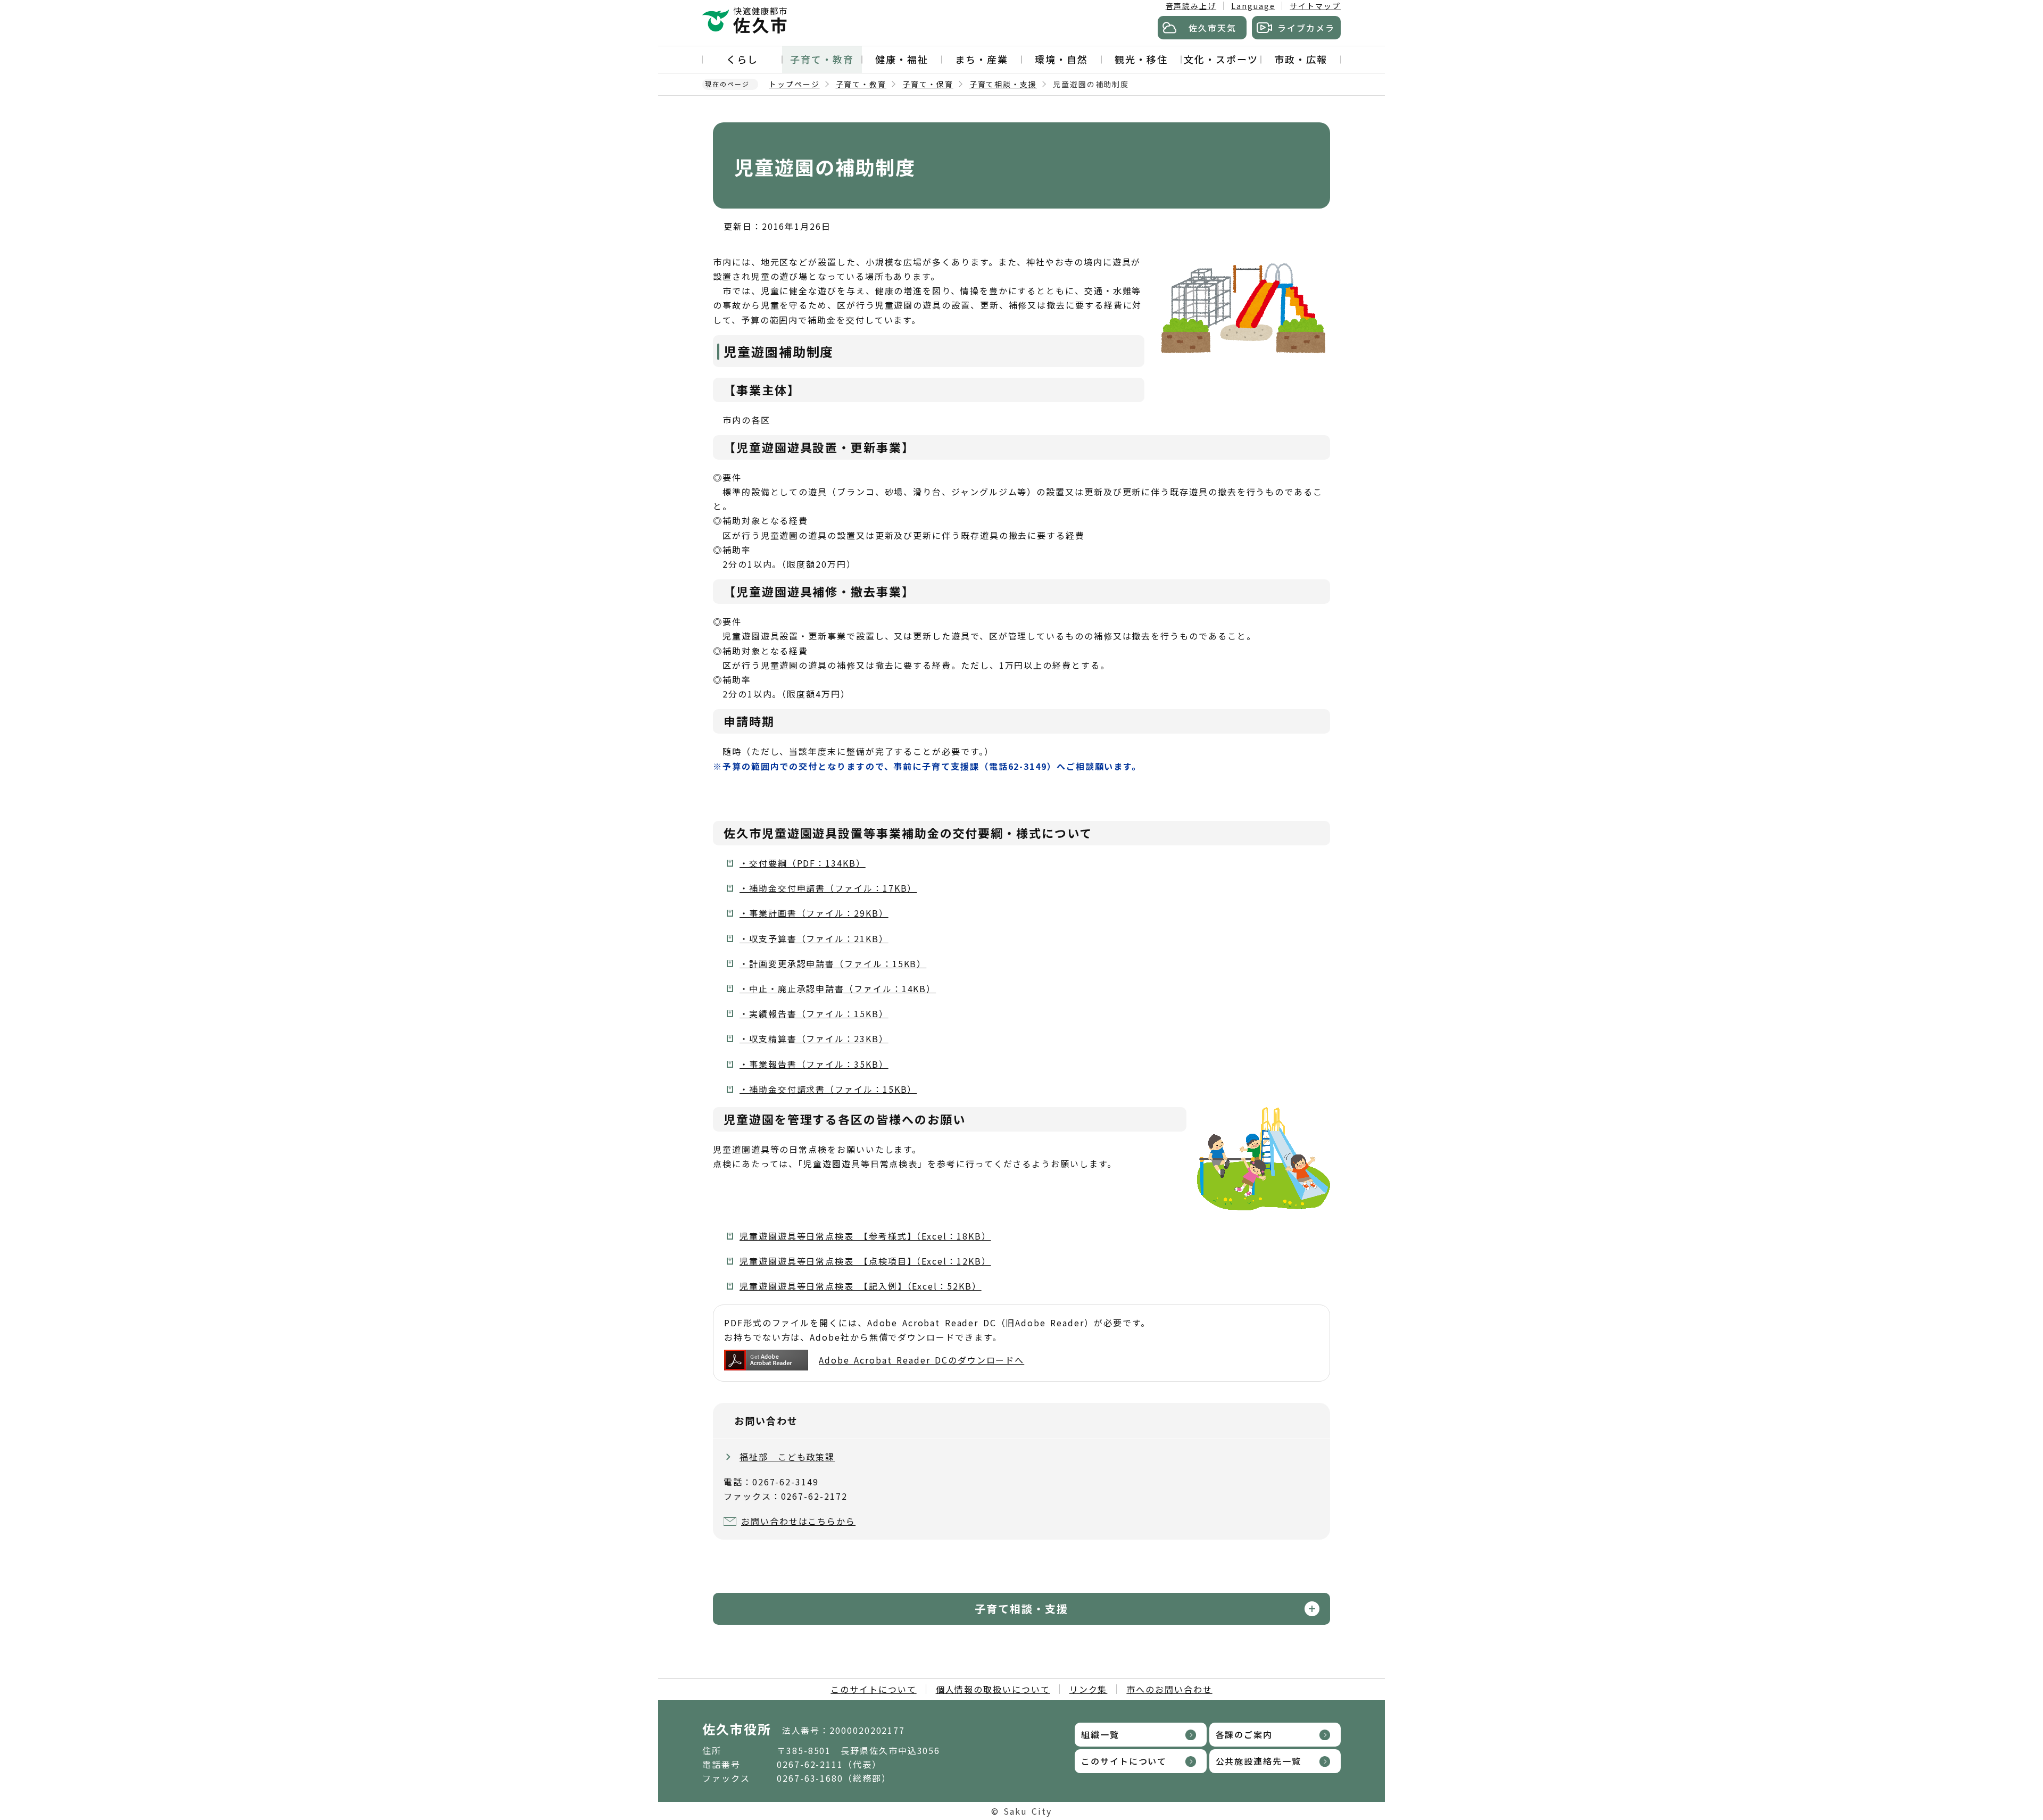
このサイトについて (873, 1689)
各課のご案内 (1244, 1734)
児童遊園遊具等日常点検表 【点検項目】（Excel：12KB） (865, 1261)
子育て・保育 (928, 84)
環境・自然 (1061, 59)
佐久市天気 (1212, 28)
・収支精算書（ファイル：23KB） (814, 1038)
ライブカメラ (1306, 28)
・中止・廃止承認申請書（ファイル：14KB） (838, 988)
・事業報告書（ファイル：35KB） (814, 1064)
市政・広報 (1301, 59)
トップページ (794, 84)
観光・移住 (1141, 59)
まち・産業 (982, 59)
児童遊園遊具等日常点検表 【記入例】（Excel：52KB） (861, 1286)
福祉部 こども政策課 (787, 1457)
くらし (742, 59)
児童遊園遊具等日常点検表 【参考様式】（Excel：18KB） (865, 1236)
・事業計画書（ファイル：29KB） (814, 913)
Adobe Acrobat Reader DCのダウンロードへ (921, 1360)
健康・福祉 (902, 59)
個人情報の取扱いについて (993, 1689)
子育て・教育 (822, 59)
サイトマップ (1315, 6)
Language (1253, 6)
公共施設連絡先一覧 (1259, 1761)
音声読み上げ (1191, 6)
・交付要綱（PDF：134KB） (803, 863)
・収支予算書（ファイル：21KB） (814, 938)
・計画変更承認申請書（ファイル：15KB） (833, 963)
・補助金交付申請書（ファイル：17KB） (828, 888)
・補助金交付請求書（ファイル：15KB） (828, 1089)
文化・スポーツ (1221, 59)
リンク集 (1089, 1689)
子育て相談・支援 (1003, 84)
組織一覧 (1100, 1734)
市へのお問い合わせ (1169, 1689)
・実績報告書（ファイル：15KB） (814, 1013)
